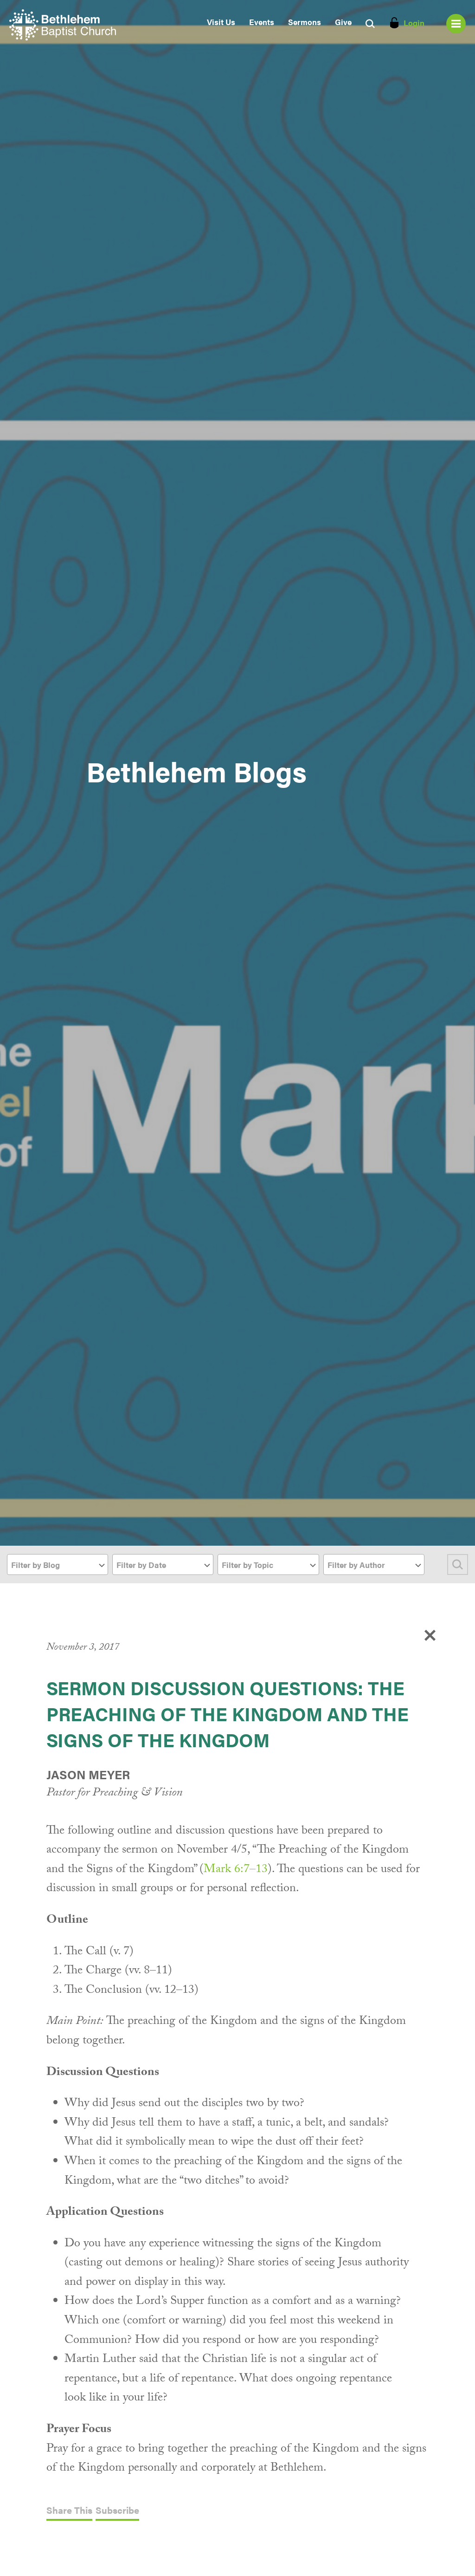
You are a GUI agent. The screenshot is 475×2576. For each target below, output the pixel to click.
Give (343, 22)
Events (262, 22)
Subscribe (117, 2511)
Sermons (305, 22)
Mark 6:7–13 (236, 1870)
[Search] (458, 1564)
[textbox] (58, 1565)
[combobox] (58, 1564)
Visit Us (221, 22)
